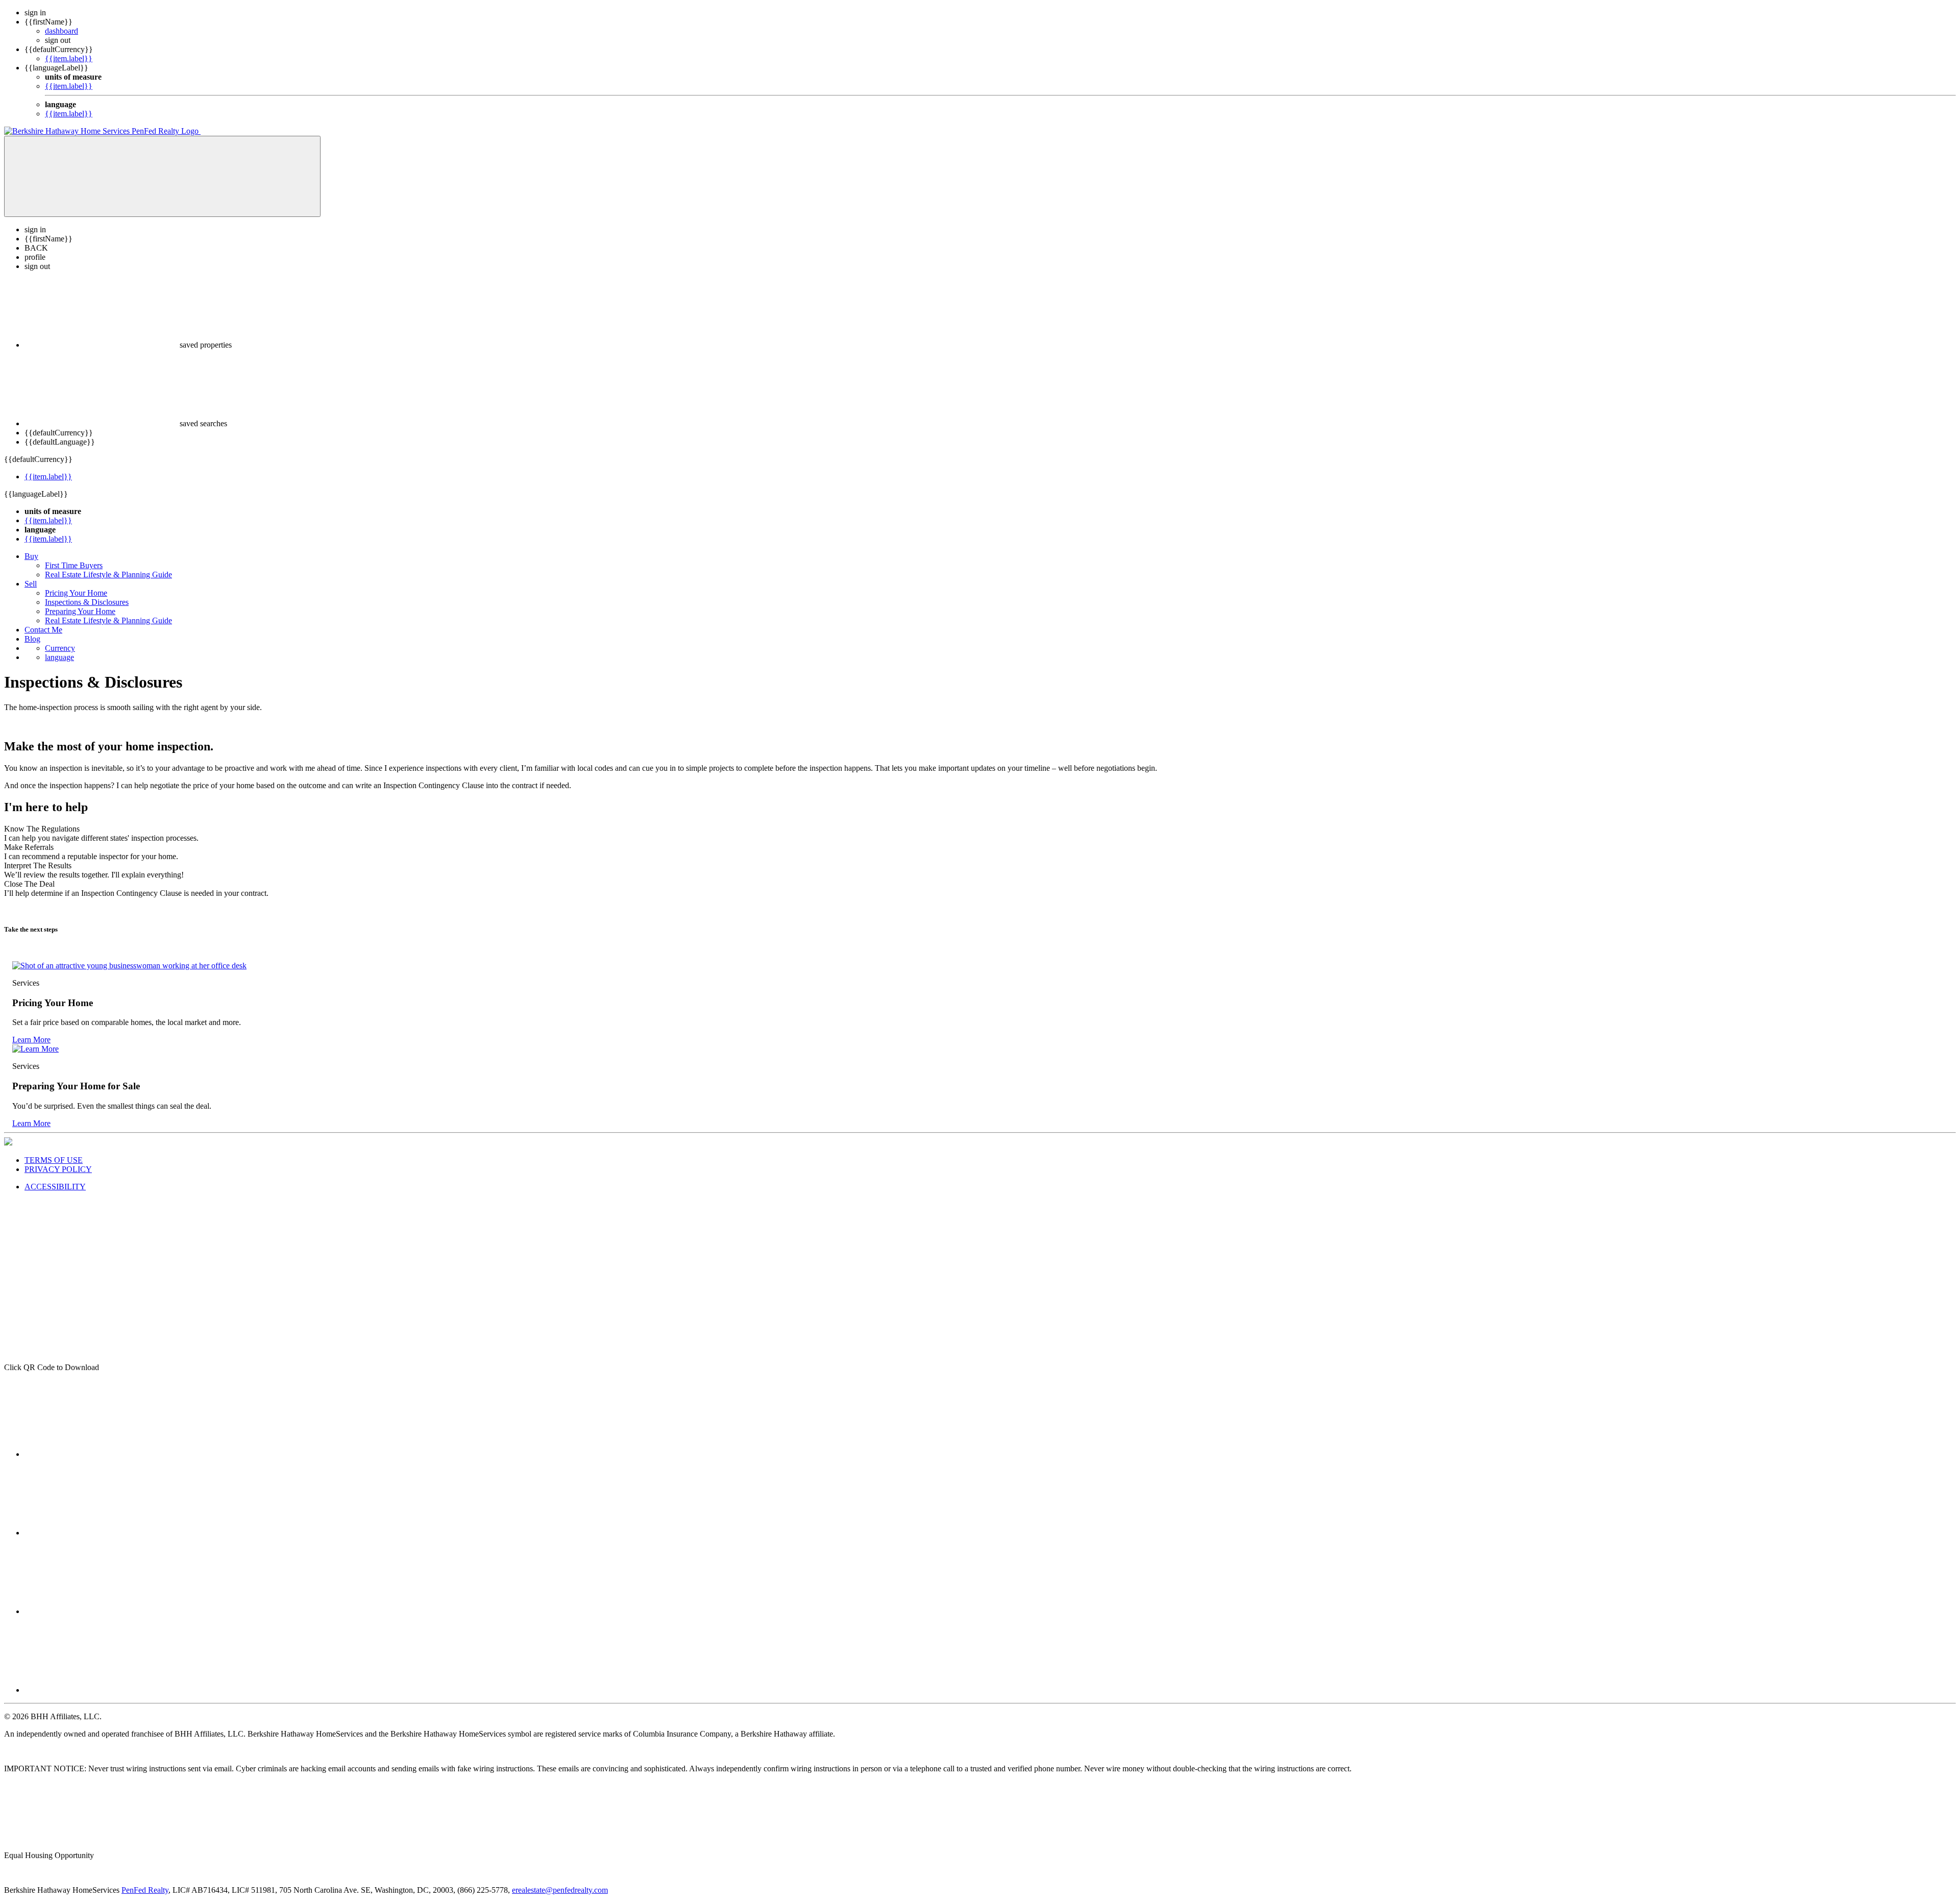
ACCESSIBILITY (55, 1187)
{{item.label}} (69, 58)
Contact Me (43, 630)
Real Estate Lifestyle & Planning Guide (108, 575)
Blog (32, 639)
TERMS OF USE (54, 1160)
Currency (60, 648)
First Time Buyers (74, 565)
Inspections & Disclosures (87, 602)
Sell (31, 584)
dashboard (62, 31)
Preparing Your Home (80, 611)
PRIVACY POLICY (58, 1169)
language (59, 657)
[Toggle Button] (162, 176)
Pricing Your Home (76, 593)
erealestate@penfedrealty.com (560, 1890)
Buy (31, 556)
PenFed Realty (145, 1890)
